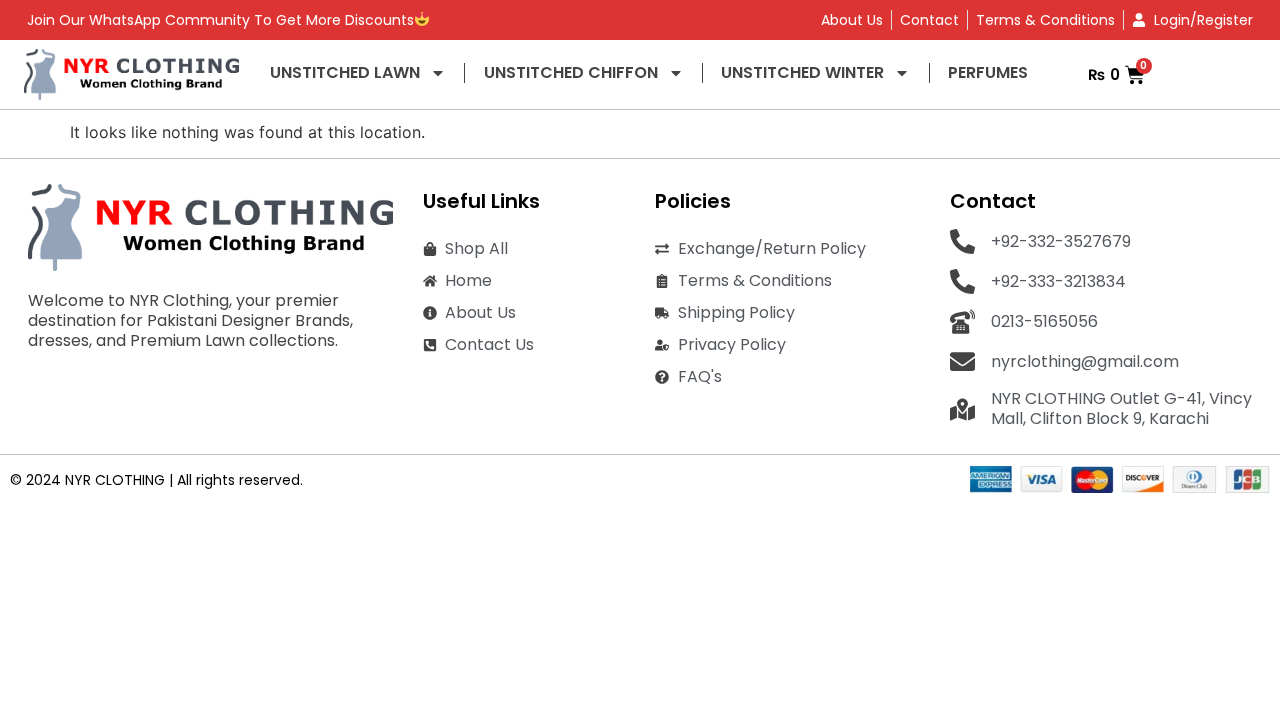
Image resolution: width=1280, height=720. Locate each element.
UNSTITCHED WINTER (802, 72)
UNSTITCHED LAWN (345, 72)
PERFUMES (988, 72)
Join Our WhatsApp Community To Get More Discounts (220, 20)
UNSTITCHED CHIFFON (571, 72)
